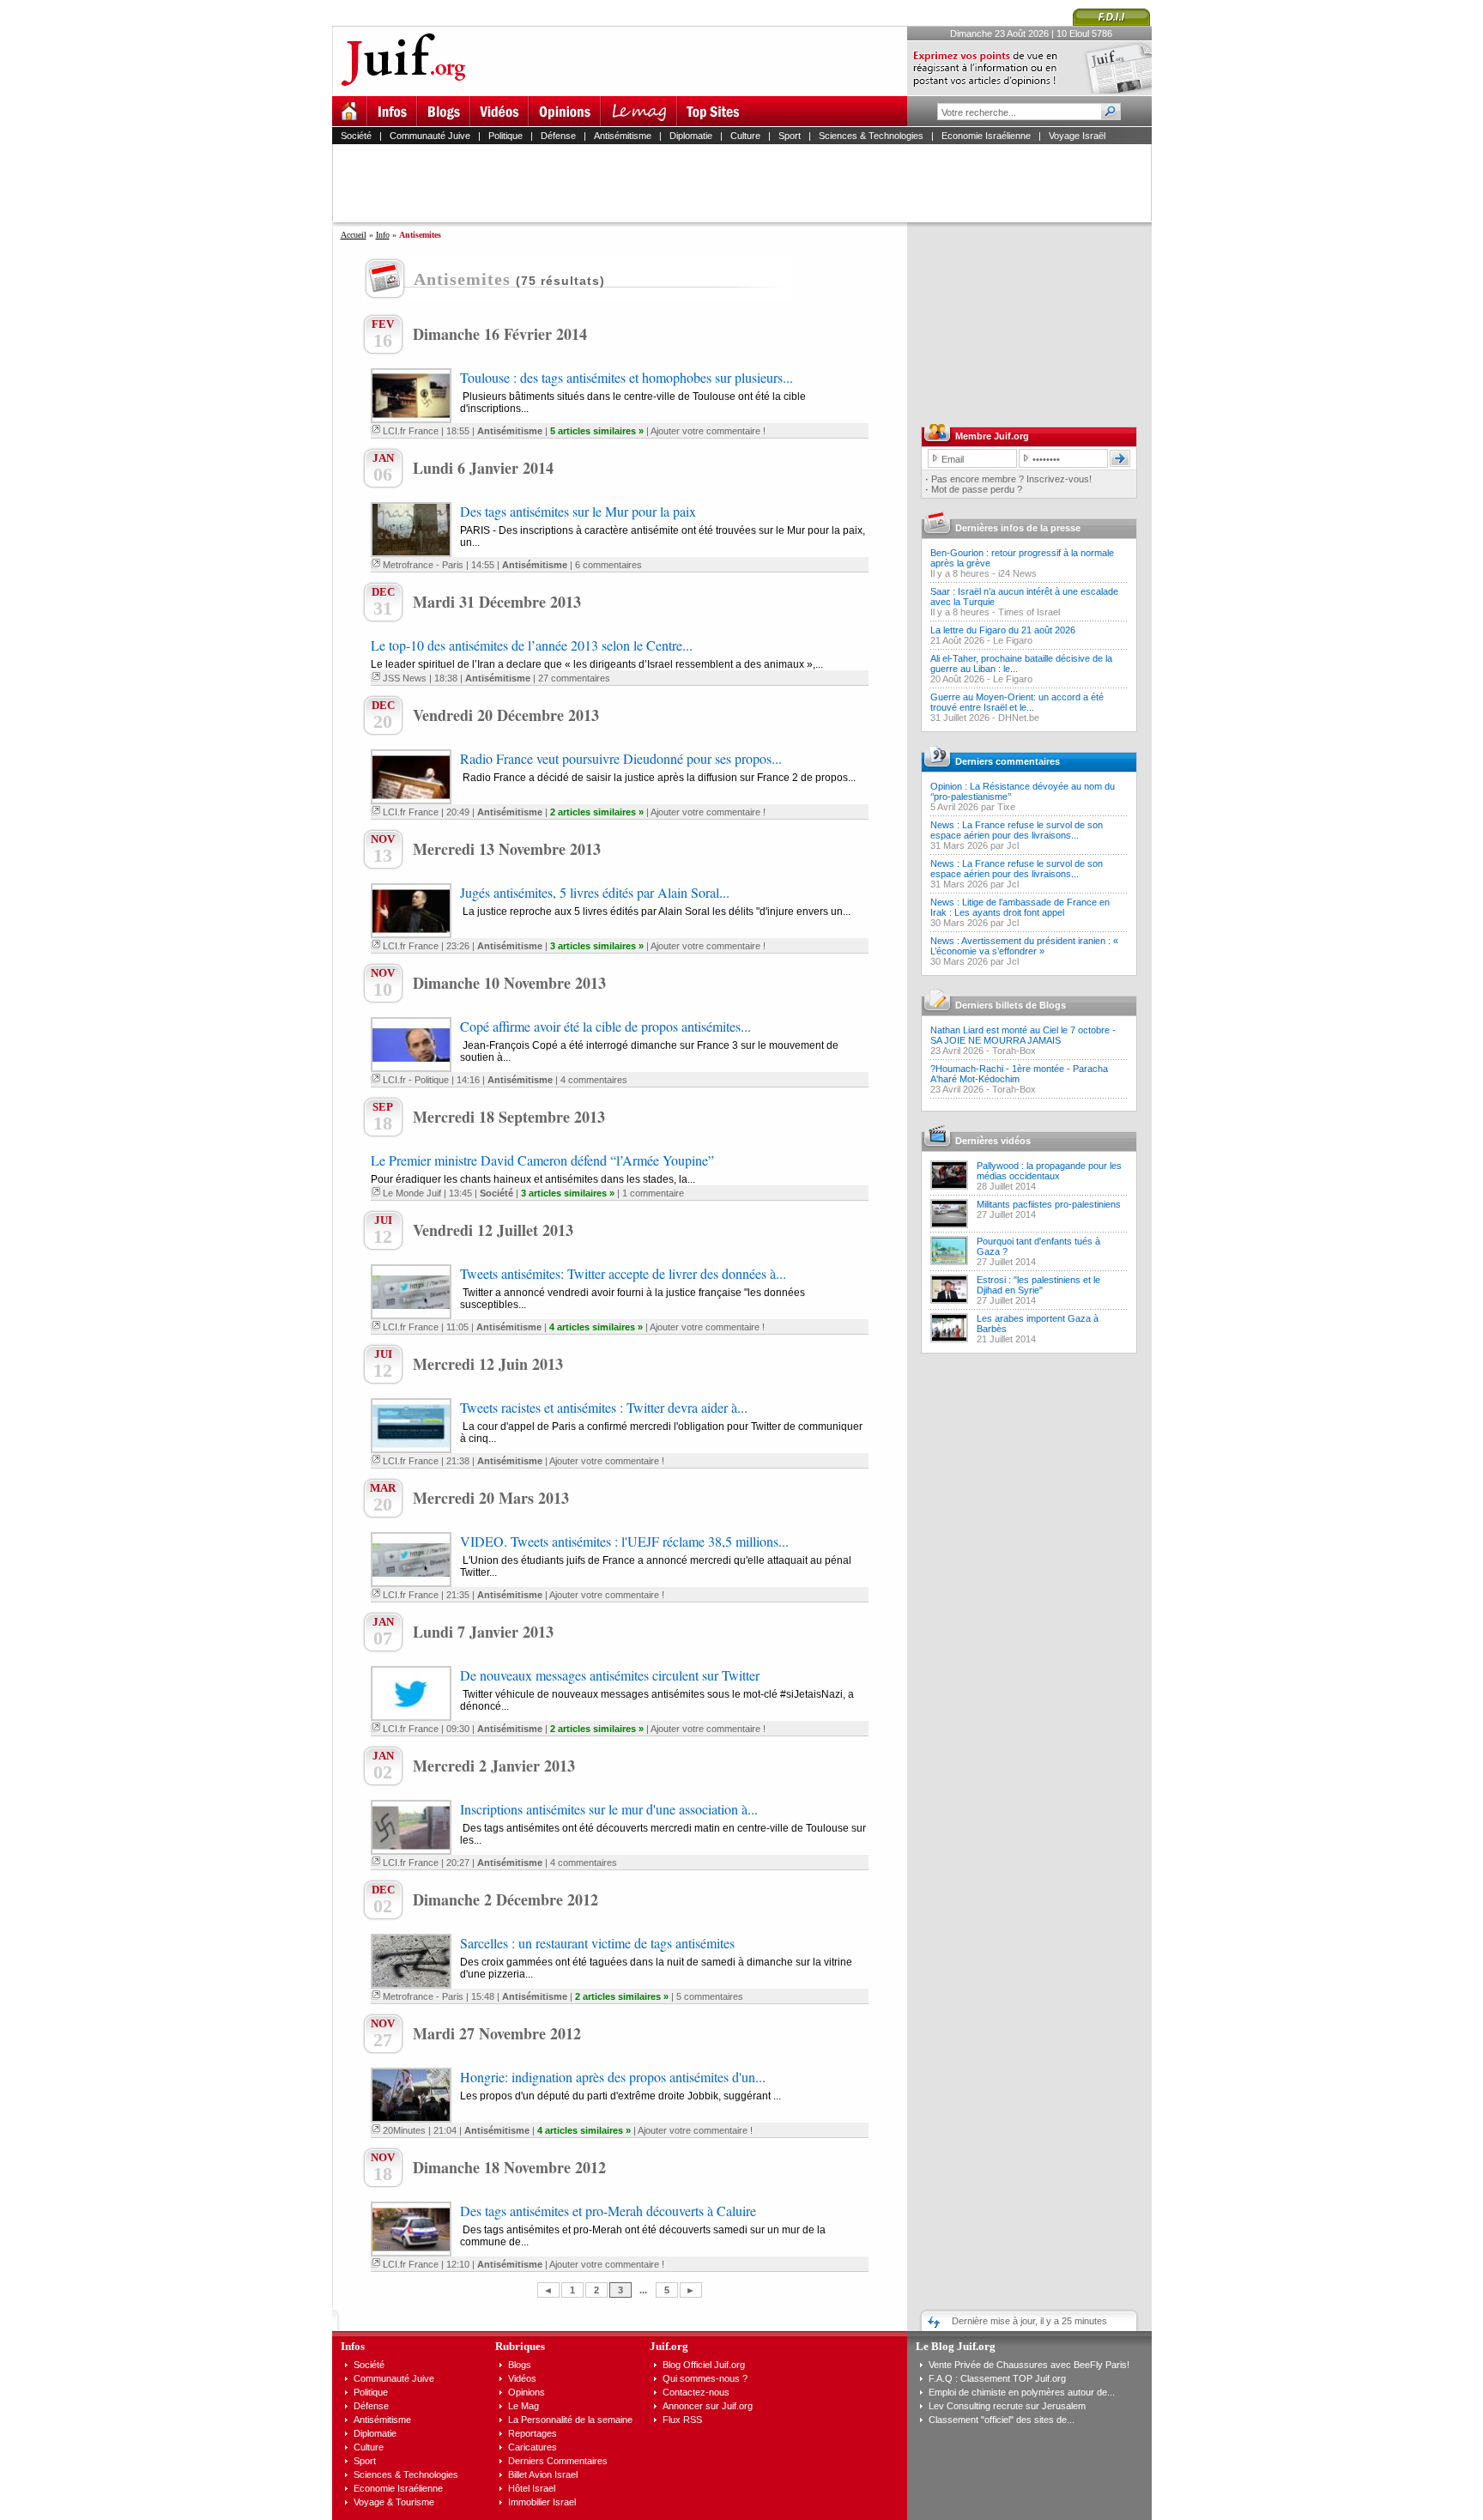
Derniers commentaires (1008, 761)
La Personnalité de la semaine (570, 2420)
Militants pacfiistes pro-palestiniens (1049, 1204)
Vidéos (522, 2378)
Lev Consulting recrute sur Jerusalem (1007, 2406)
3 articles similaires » (597, 946)
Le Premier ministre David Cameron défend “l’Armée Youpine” (542, 1160)
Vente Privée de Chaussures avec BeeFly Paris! (1029, 2365)
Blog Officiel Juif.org (704, 2365)
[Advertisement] (749, 183)
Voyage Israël (1077, 136)
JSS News (405, 678)
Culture (745, 136)
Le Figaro (1013, 640)
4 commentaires (594, 1080)
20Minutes (404, 2130)
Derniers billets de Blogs (1011, 1005)
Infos (353, 2346)
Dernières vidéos (993, 1141)
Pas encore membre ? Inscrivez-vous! (1011, 479)
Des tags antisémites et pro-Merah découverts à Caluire (608, 2211)
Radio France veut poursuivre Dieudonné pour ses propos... (621, 758)
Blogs (520, 2365)
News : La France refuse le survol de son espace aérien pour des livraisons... (1017, 830)
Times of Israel (1029, 612)
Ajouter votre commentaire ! (708, 431)
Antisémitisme (623, 136)
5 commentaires (710, 1996)
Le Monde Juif (412, 1193)
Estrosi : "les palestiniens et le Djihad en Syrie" (1038, 1285)
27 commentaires (574, 678)
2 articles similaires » (597, 812)
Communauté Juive (430, 136)
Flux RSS (682, 2420)
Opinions (527, 2392)
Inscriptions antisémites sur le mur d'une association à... (609, 1809)
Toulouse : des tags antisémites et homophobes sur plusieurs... (626, 377)
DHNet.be (1019, 718)
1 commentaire (653, 1193)
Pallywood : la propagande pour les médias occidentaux (1049, 1171)
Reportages (533, 2433)
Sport (790, 136)
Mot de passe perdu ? (977, 489)
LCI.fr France (411, 431)
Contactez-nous (696, 2392)
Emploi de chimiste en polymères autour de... (1022, 2392)
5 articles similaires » (597, 431)
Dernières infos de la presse (1018, 528)
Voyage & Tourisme (394, 2502)
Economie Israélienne (986, 136)
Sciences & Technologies (871, 136)
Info (383, 235)
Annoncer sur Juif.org (708, 2406)
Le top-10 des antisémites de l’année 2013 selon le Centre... (532, 645)
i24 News (1017, 573)
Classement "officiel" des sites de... (1002, 2420)
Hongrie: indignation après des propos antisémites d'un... (613, 2077)
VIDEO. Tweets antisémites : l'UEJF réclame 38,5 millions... (624, 1541)
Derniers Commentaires (558, 2461)
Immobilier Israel (542, 2502)
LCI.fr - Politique (416, 1080)
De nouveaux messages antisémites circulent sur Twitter (610, 1675)
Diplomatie (691, 136)
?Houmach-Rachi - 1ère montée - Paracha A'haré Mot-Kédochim (1019, 1074)
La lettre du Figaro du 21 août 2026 (1003, 630)
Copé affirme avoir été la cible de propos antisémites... (605, 1026)
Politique (505, 136)
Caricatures (533, 2447)
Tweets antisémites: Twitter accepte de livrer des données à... (623, 1273)
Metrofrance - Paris (423, 565)
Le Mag (524, 2406)
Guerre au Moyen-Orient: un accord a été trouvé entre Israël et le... (1017, 702)
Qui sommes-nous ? (705, 2378)
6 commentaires (608, 565)
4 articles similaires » (596, 1327)
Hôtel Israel (532, 2488)
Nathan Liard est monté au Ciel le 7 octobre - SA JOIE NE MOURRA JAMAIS (1023, 1035)
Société (356, 136)
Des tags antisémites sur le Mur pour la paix (578, 511)
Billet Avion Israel (543, 2475)
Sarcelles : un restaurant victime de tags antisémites (597, 1943)
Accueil (354, 235)
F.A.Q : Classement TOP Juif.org (997, 2378)
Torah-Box (1014, 1051)
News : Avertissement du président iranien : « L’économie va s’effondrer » (1024, 946)
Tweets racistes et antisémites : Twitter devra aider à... (604, 1407)
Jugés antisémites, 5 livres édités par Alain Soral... (595, 892)
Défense (558, 136)
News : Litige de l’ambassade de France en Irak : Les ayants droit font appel (1020, 907)
